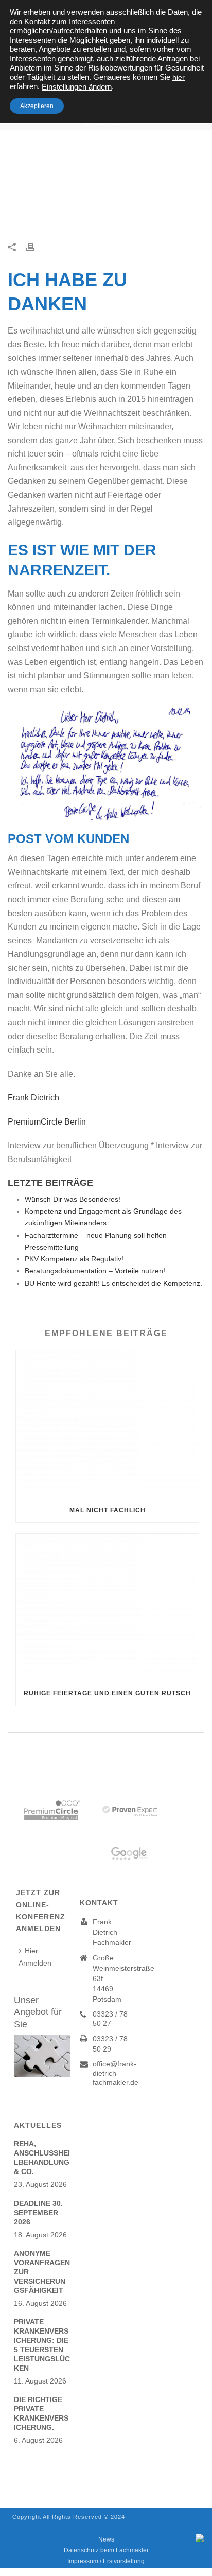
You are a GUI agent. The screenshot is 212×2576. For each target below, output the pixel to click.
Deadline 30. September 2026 (38, 2213)
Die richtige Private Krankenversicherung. (41, 2413)
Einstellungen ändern (77, 87)
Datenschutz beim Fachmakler (106, 2550)
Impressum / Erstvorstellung (106, 2561)
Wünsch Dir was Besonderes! (73, 1199)
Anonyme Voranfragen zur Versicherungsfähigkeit (42, 2272)
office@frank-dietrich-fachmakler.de (116, 2073)
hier (179, 77)
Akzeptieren (37, 106)
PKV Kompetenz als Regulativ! (74, 1259)
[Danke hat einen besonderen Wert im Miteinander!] (106, 187)
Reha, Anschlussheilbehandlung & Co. (42, 2158)
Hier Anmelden (35, 1957)
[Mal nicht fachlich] (107, 1424)
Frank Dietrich (37, 1098)
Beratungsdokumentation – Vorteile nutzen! (95, 1271)
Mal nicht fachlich (108, 1510)
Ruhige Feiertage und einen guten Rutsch (107, 1693)
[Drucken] (36, 246)
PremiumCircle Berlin (47, 1122)
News (106, 2539)
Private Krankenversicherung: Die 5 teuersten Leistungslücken (42, 2345)
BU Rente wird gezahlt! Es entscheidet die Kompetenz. (113, 1283)
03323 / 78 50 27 (110, 2019)
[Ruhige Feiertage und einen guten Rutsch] (107, 1608)
